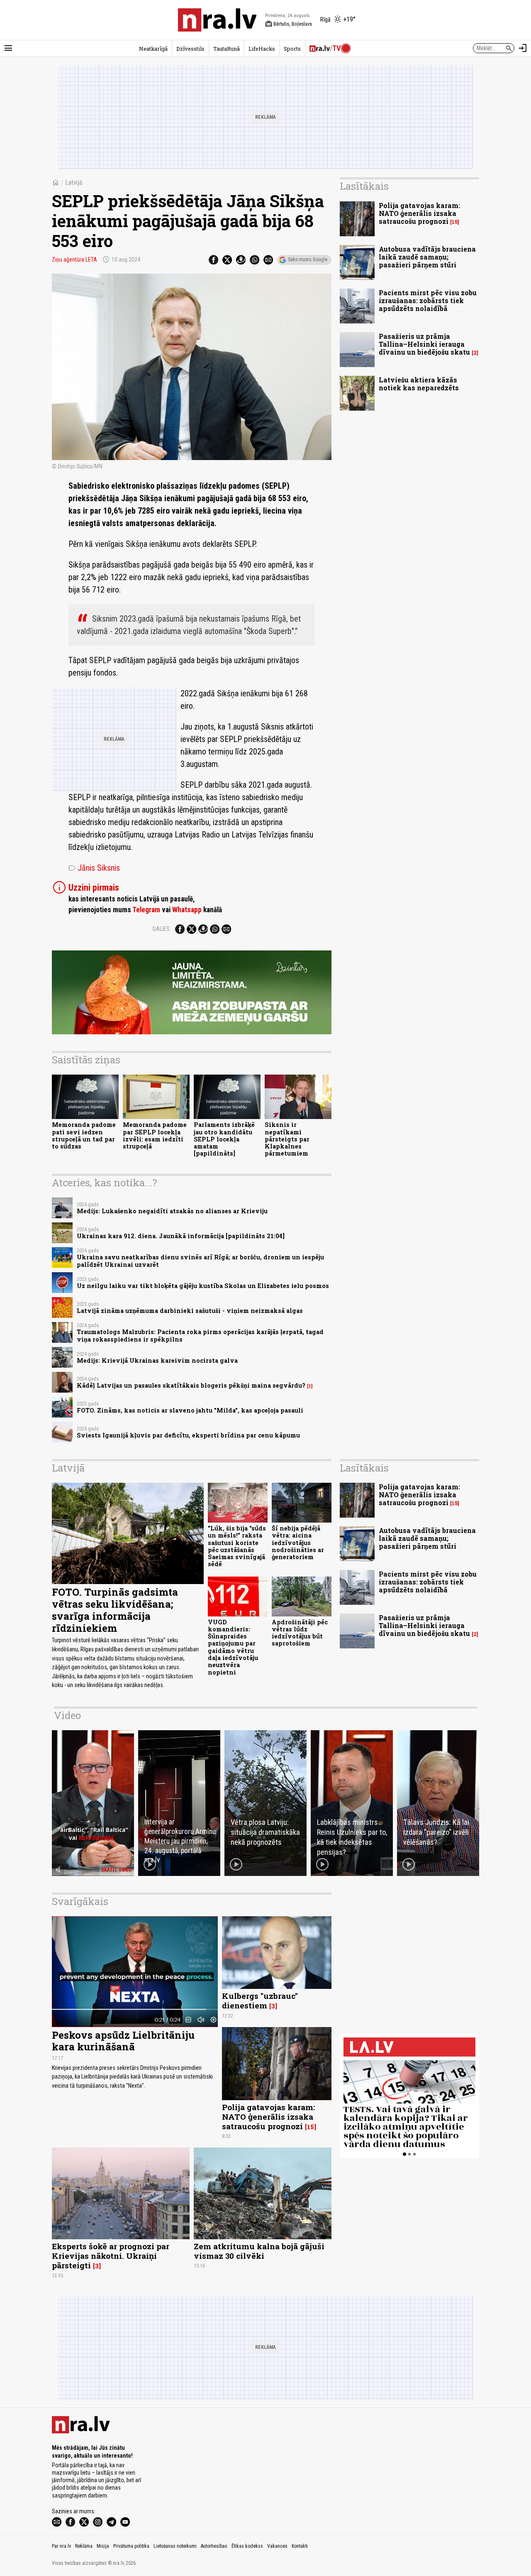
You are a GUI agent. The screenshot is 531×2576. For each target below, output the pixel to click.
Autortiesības (214, 2546)
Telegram (146, 910)
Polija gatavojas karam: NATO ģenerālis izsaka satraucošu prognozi (419, 213)
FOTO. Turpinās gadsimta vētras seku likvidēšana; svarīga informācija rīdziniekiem (115, 1610)
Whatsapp (187, 910)
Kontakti (300, 2546)
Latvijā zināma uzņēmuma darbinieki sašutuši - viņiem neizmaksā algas (190, 1311)
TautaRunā (227, 49)
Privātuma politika (131, 2546)
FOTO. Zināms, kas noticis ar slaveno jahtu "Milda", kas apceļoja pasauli (190, 1410)
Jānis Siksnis (94, 868)
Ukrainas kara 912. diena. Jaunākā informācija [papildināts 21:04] (181, 1236)
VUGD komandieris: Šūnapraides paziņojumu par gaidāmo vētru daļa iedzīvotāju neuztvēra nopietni (233, 1647)
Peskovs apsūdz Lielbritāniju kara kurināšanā (123, 2041)
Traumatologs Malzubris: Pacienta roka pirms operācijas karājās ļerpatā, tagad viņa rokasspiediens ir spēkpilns (200, 1335)
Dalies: (162, 929)
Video (67, 1715)
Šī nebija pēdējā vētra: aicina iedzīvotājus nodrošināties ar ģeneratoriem (298, 1543)
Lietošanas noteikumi (175, 2546)
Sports (292, 49)
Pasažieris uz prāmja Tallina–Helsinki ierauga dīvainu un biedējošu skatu (424, 344)
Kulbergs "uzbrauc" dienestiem (260, 2001)
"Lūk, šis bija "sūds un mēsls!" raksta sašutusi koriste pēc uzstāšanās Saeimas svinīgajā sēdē (237, 1546)
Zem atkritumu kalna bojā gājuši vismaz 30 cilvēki (259, 2251)
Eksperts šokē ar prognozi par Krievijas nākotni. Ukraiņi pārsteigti (111, 2256)
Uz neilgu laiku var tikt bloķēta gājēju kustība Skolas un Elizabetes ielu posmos (203, 1286)
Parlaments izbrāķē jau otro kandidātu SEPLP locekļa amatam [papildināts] (224, 1139)
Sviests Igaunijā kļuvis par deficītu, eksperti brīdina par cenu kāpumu (188, 1435)
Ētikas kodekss (247, 2546)
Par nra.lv (61, 2546)
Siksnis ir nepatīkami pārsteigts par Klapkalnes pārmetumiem (287, 1139)
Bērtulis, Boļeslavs (289, 24)
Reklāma (84, 2546)
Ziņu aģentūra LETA (74, 260)
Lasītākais (364, 186)
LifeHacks (262, 49)
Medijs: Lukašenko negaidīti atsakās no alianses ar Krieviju (172, 1211)
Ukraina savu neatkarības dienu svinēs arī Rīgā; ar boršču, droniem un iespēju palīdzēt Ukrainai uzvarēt (200, 1261)
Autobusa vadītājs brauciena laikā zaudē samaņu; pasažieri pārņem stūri (427, 257)
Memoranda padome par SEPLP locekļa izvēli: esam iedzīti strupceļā (155, 1135)
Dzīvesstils (190, 49)
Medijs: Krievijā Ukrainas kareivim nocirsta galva (157, 1360)
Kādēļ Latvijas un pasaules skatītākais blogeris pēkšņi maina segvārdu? (191, 1385)
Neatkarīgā (153, 49)
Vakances (277, 2546)
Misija (103, 2546)
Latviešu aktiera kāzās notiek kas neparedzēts (419, 384)
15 (455, 222)
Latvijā (74, 182)
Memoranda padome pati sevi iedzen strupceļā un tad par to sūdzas (84, 1135)
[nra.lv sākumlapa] (217, 20)
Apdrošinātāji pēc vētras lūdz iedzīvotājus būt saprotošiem (300, 1633)
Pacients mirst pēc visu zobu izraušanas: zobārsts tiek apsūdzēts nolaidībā (428, 300)
